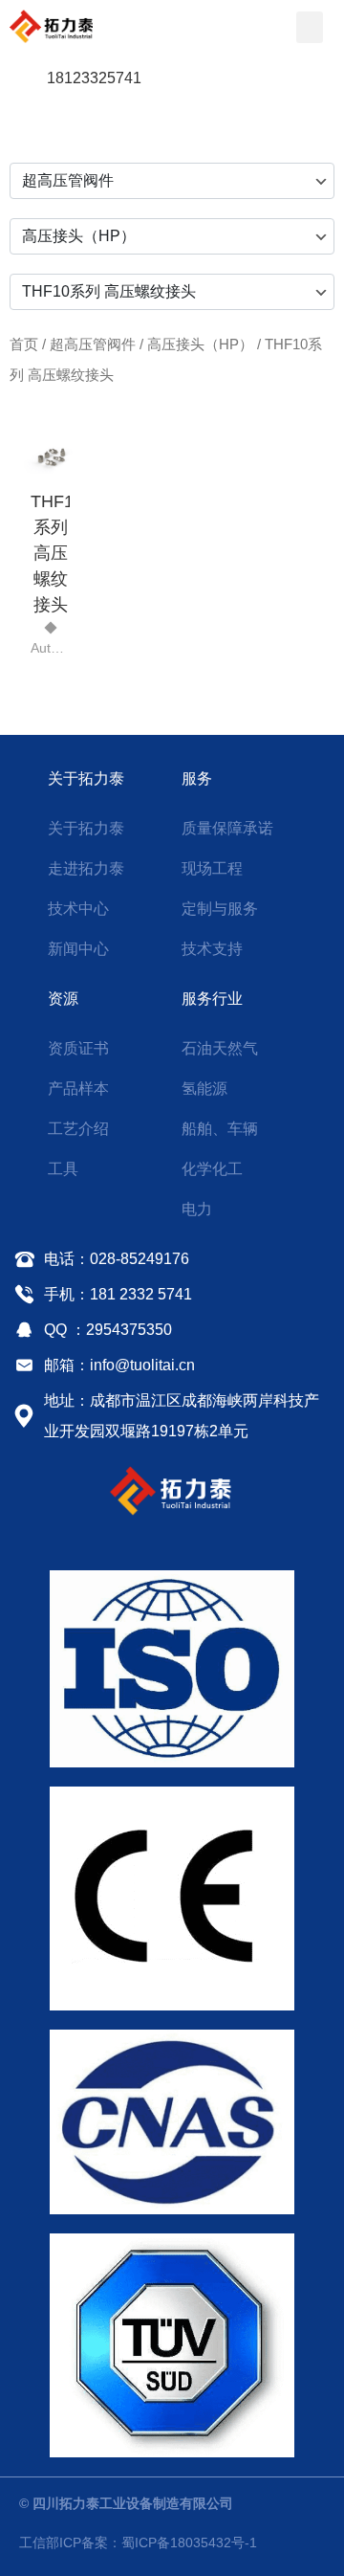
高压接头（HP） (200, 344)
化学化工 (212, 1169)
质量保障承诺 (227, 828)
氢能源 (204, 1088)
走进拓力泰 (86, 868)
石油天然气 (220, 1048)
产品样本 (78, 1088)
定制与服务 (220, 909)
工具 (63, 1169)
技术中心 (78, 909)
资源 (63, 999)
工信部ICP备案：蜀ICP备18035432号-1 (138, 2543)
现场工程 (212, 868)
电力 (197, 1209)
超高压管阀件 (93, 344)
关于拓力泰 (86, 778)
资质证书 (78, 1048)
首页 (24, 344)
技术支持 (212, 949)
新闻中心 (78, 949)
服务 (197, 778)
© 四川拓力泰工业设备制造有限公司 (126, 2503)
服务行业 (212, 999)
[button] (310, 27)
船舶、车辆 (220, 1129)
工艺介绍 (78, 1129)
